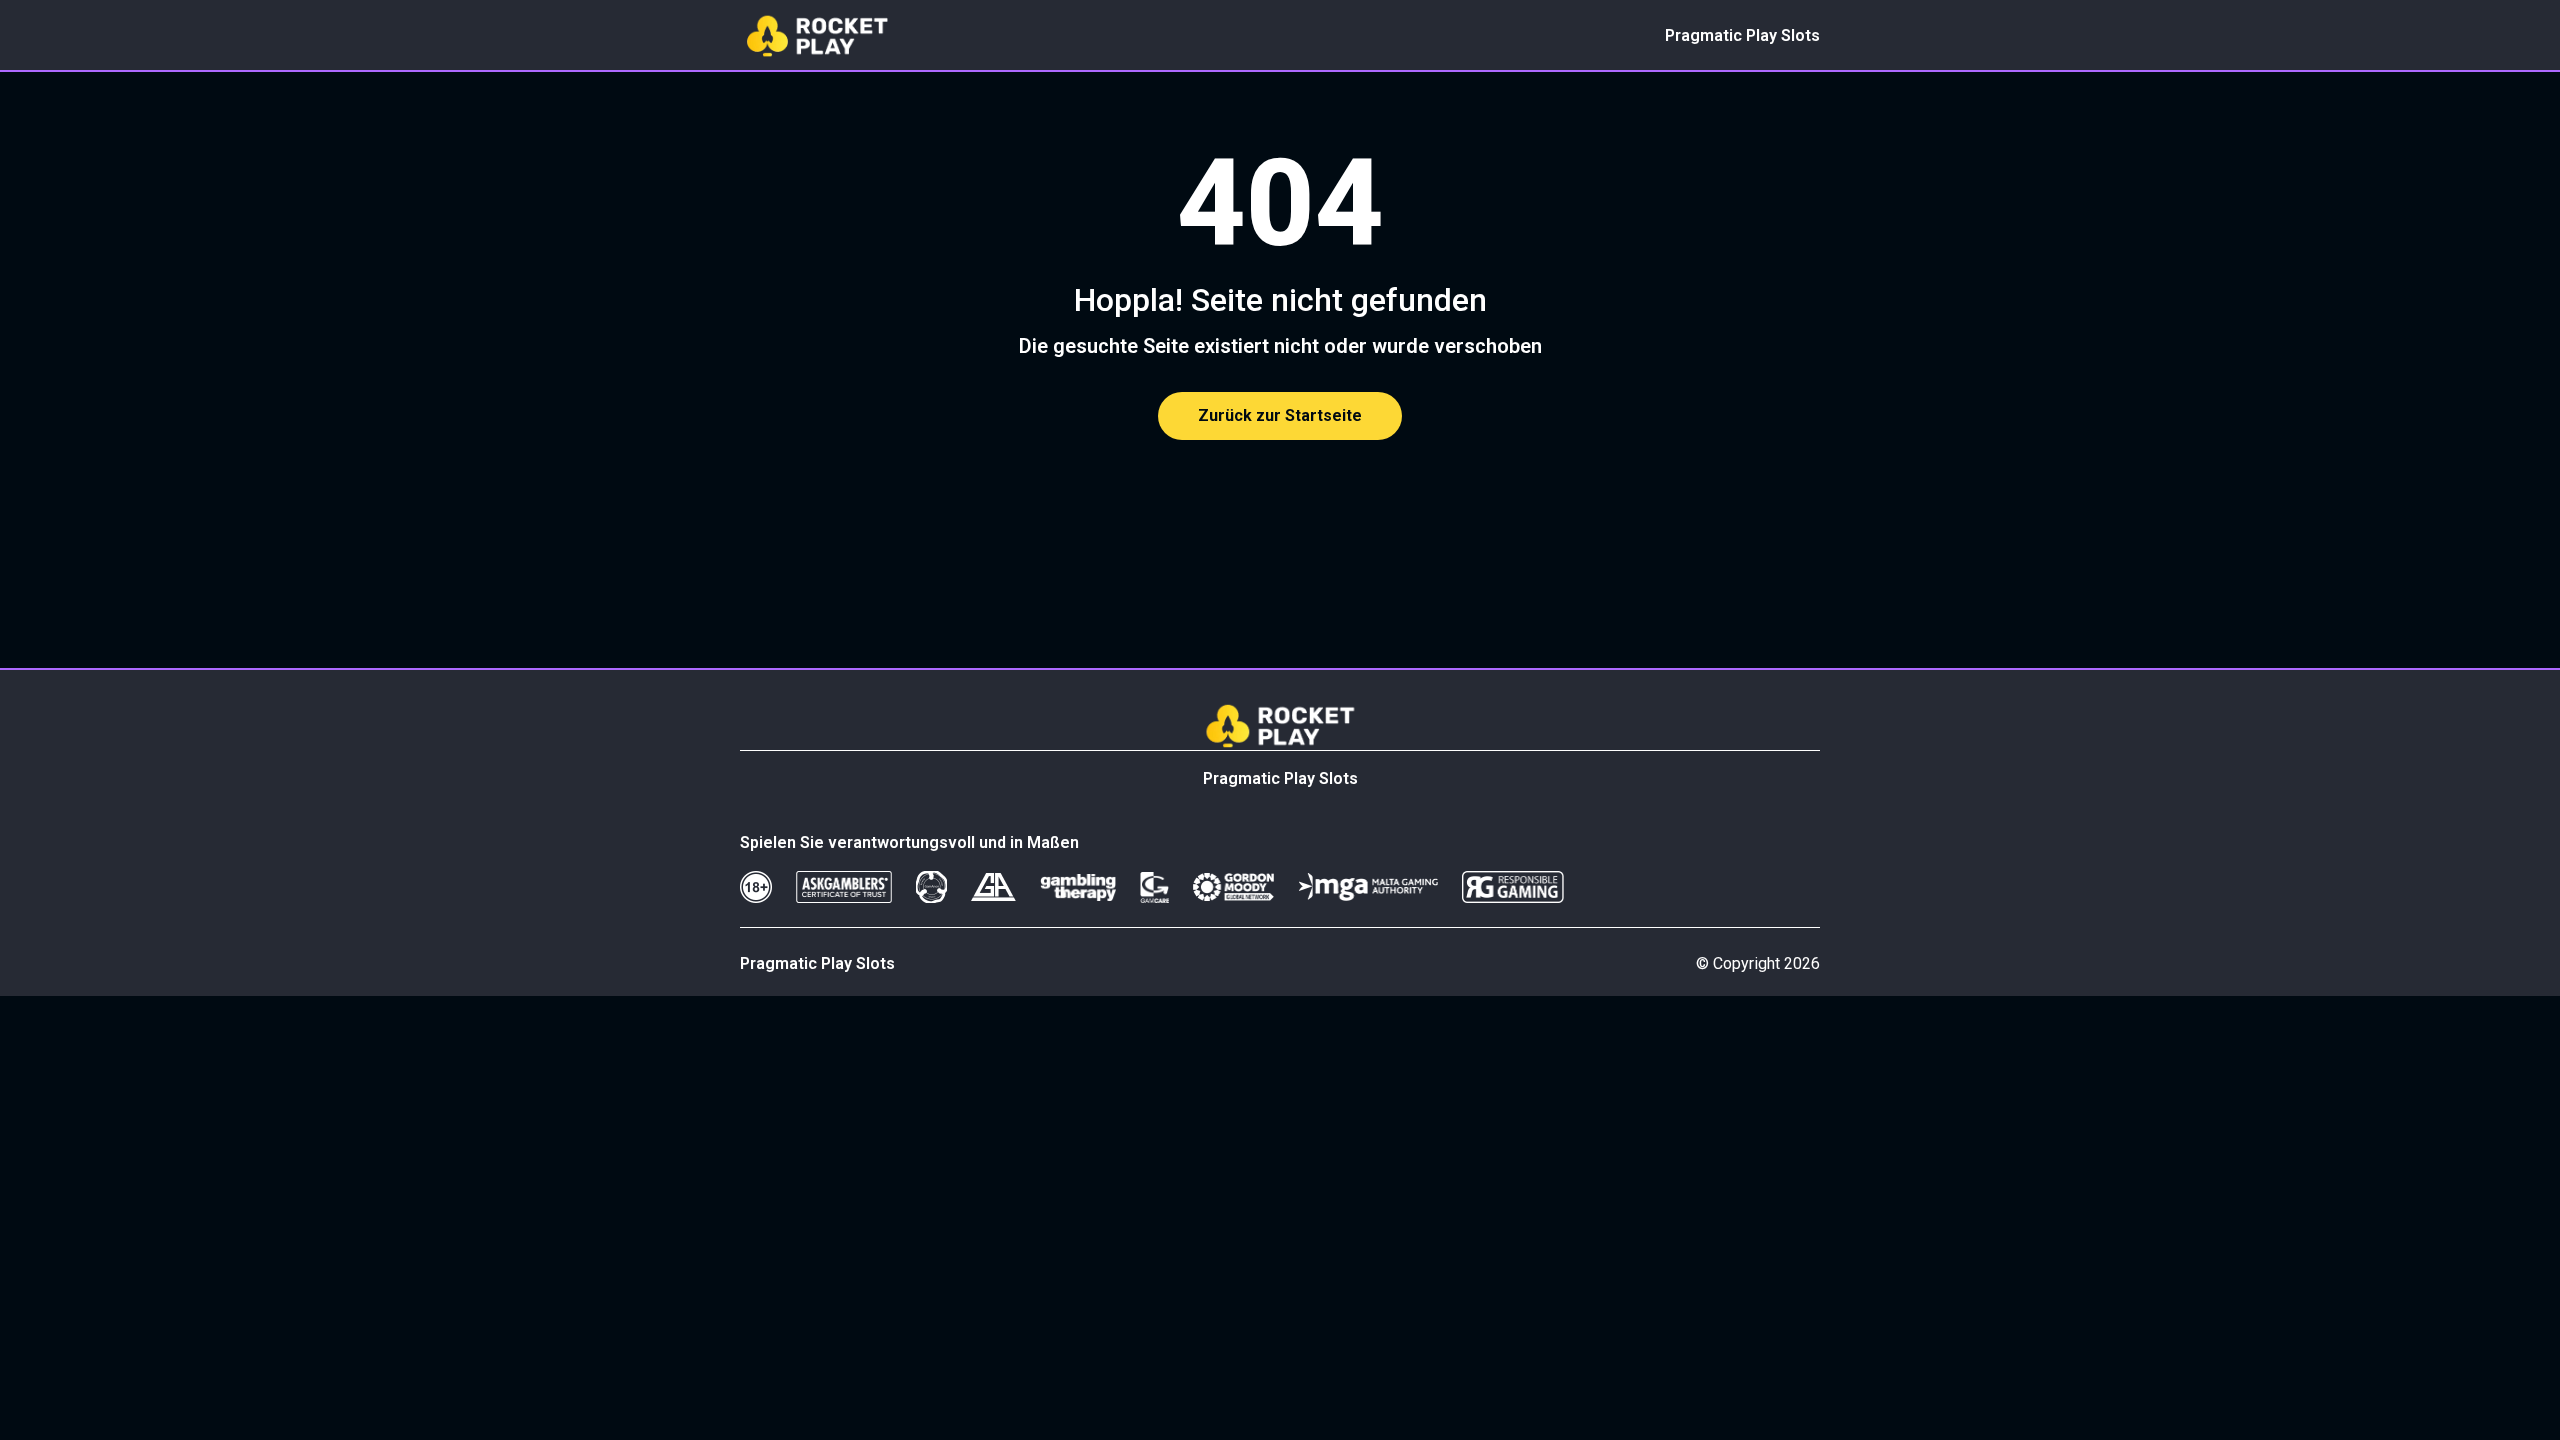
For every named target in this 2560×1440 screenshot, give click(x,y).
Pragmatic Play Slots (1742, 35)
